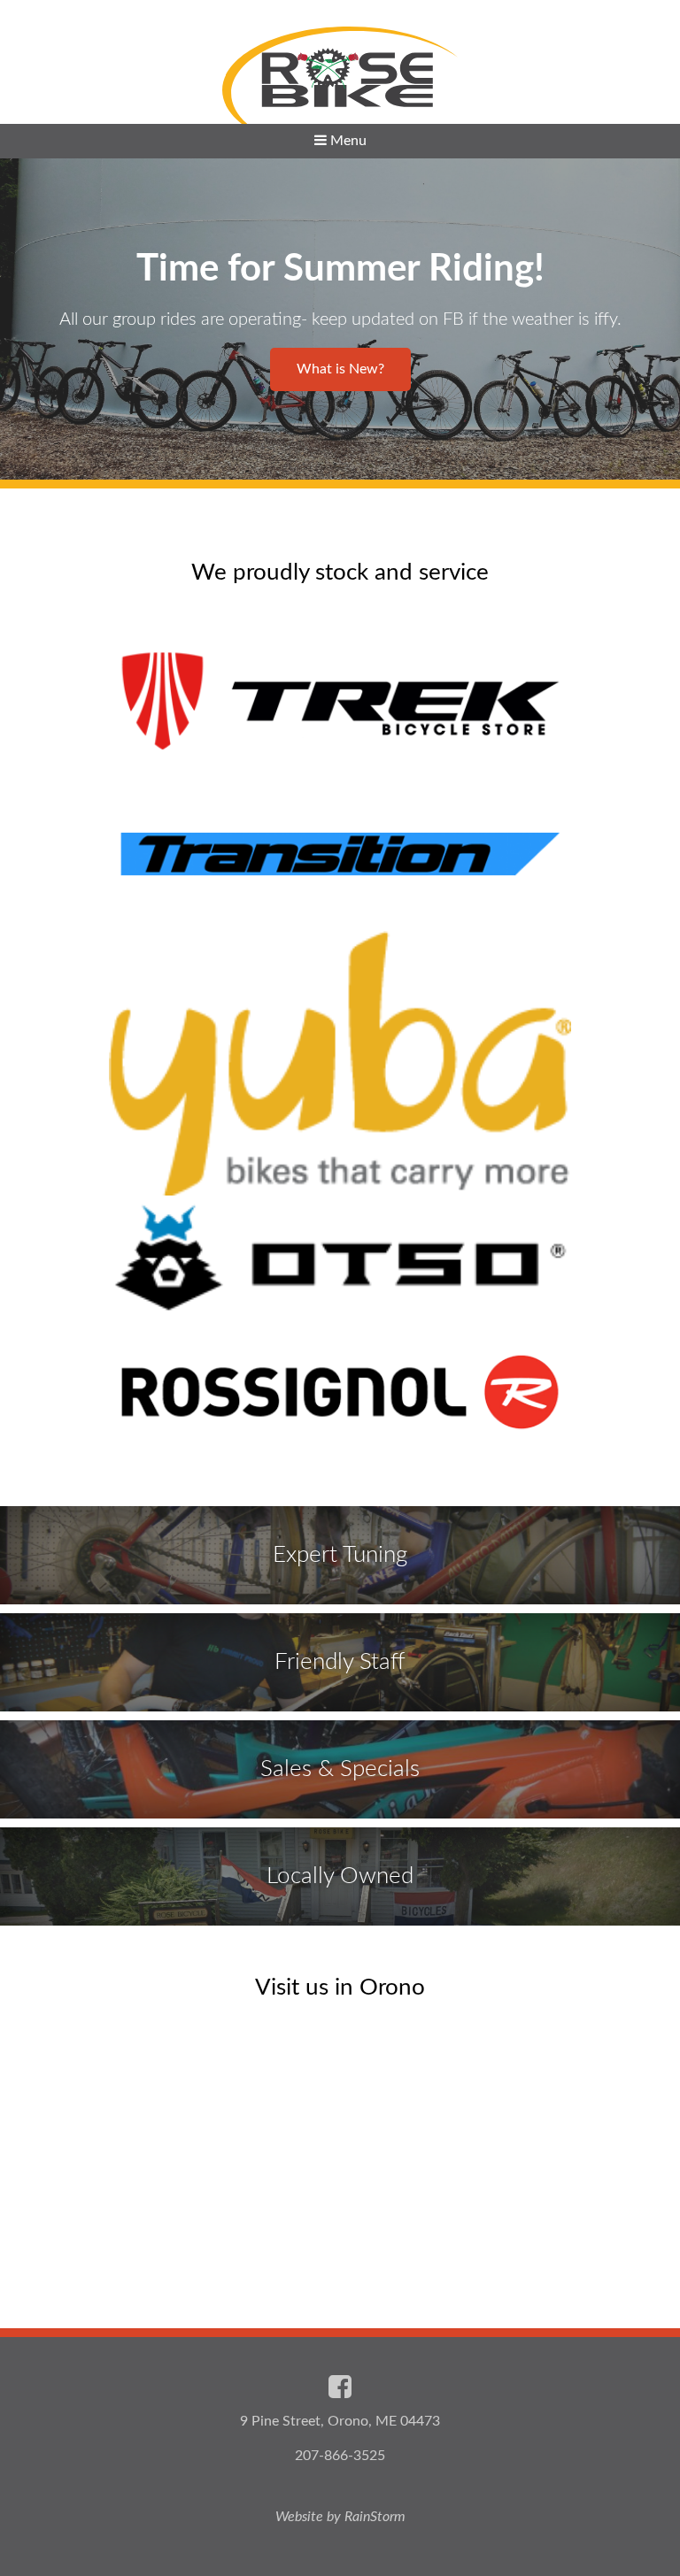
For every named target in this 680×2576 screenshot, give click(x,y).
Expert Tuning (340, 1555)
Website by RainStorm (340, 2517)
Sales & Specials (340, 1769)
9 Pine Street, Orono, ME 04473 (340, 2421)
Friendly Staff (340, 1662)
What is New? (340, 369)
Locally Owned (340, 1876)
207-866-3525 (340, 2456)
